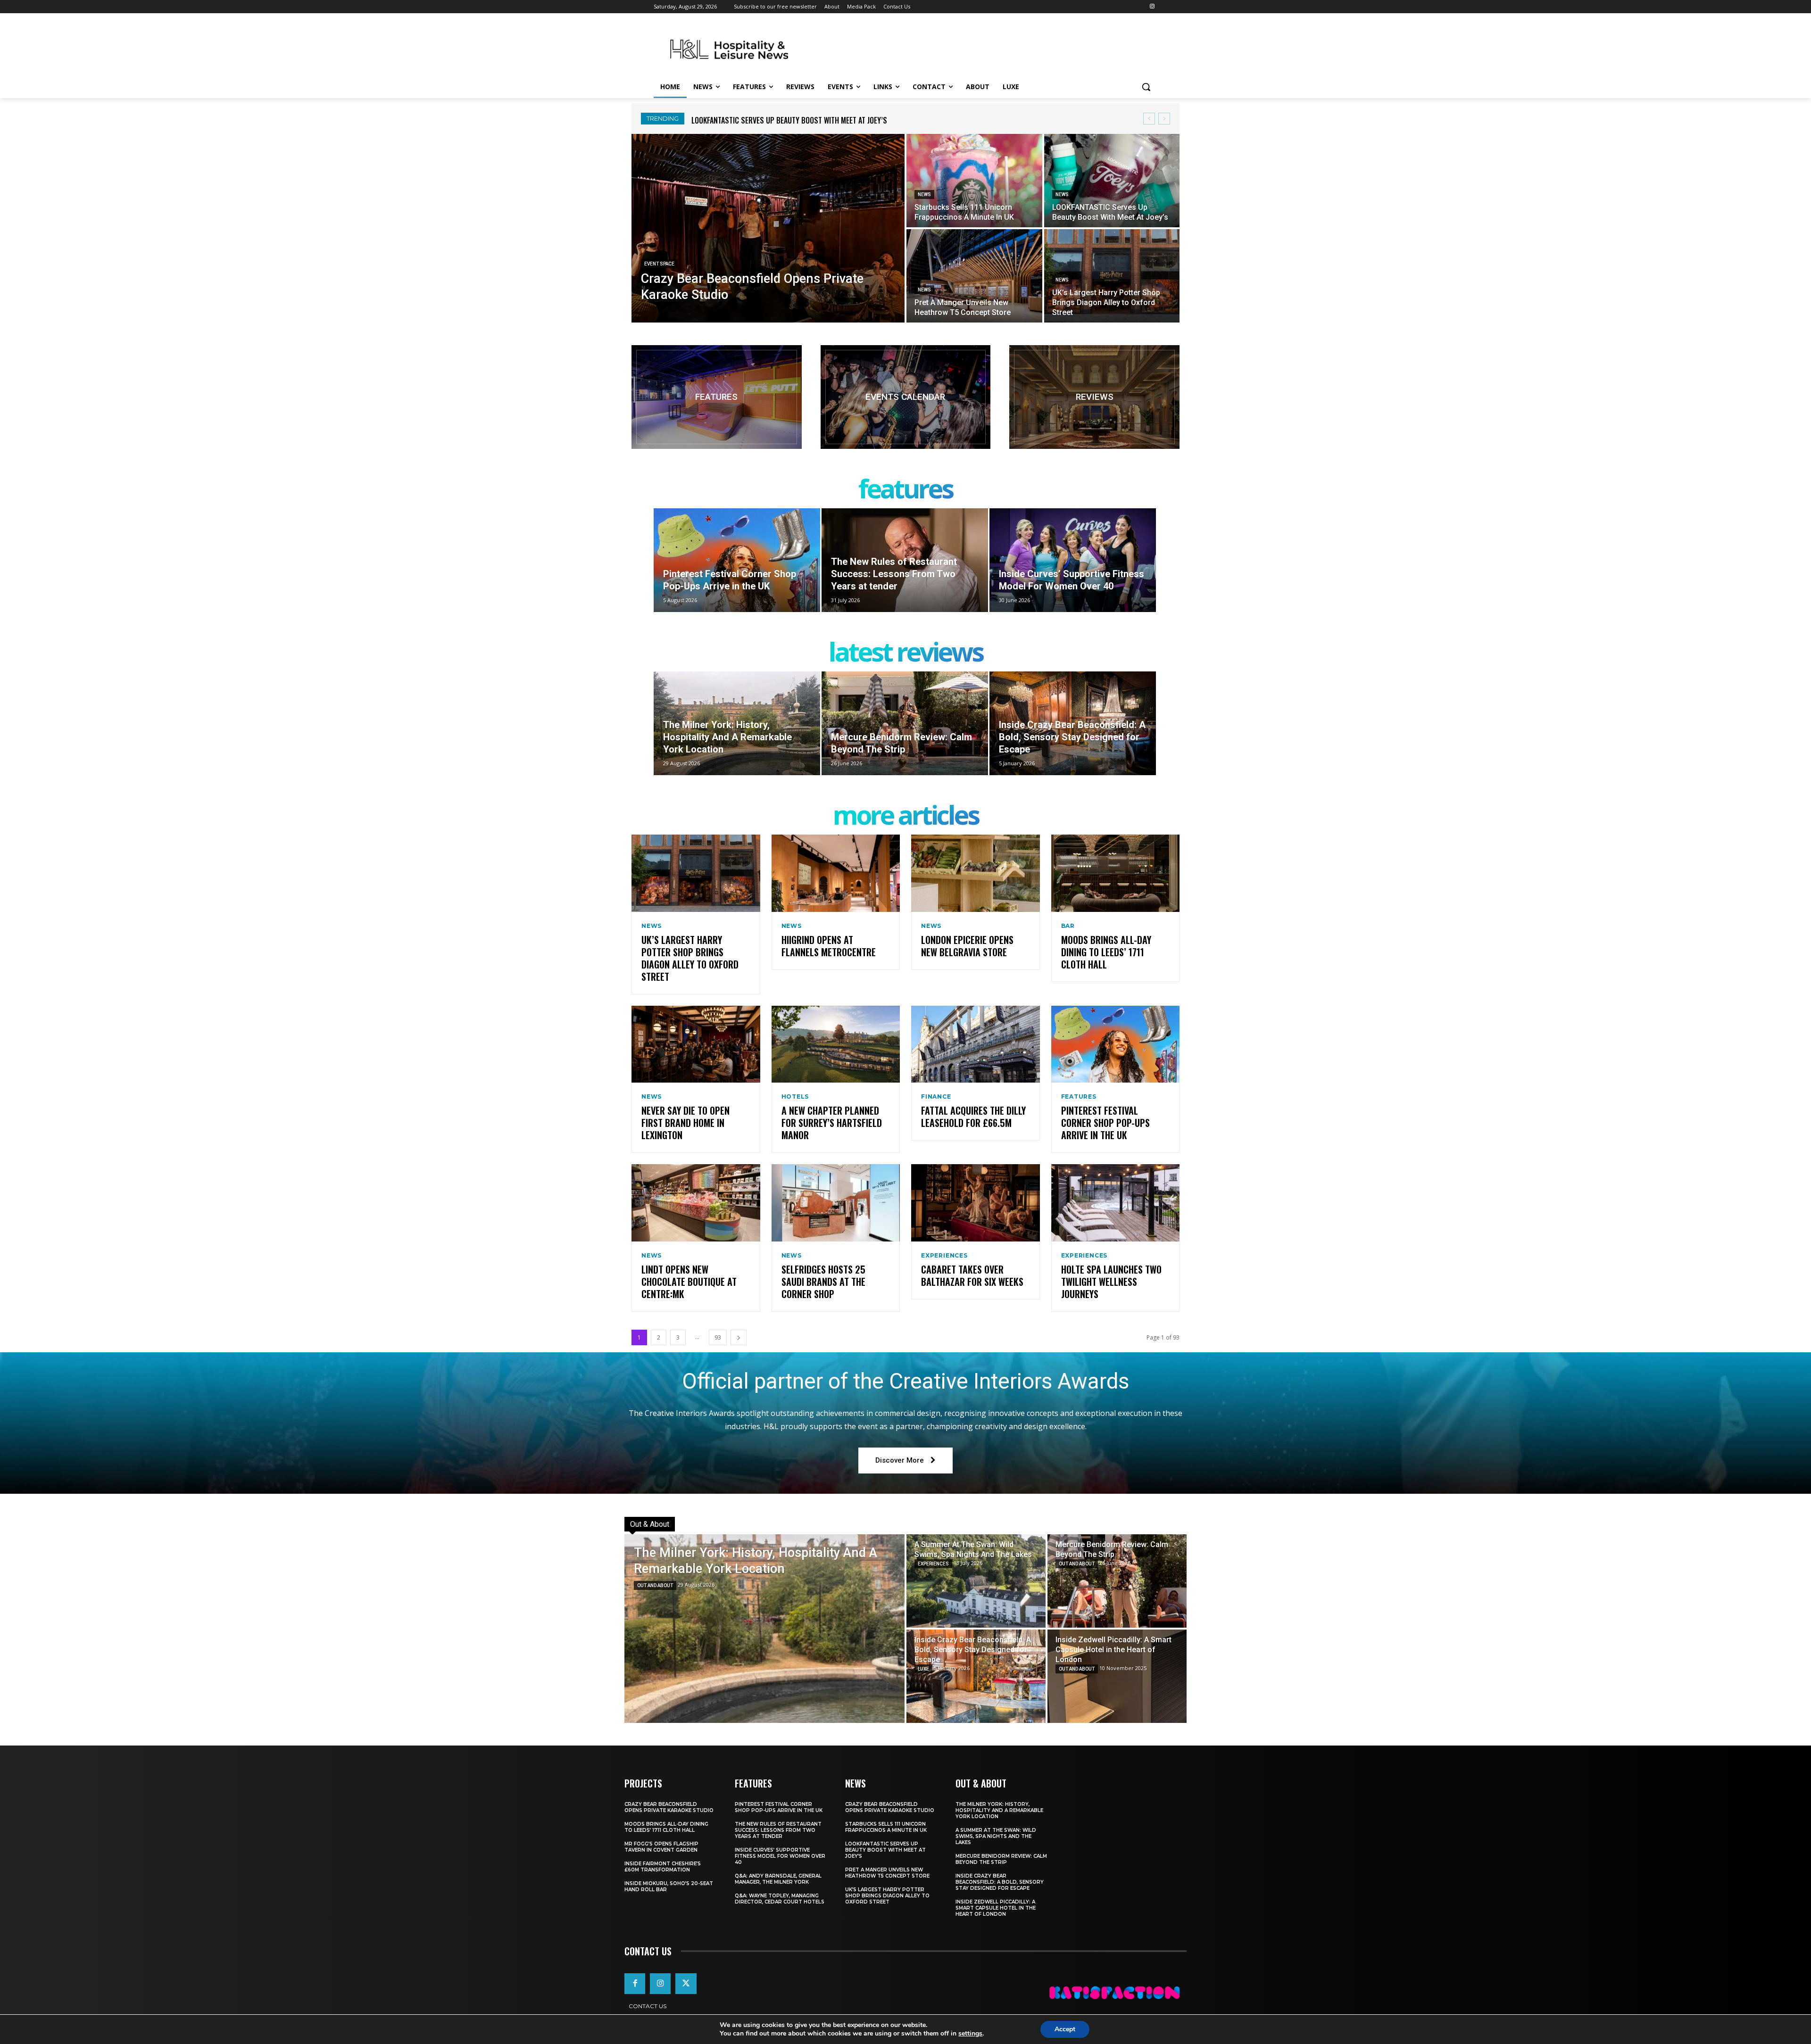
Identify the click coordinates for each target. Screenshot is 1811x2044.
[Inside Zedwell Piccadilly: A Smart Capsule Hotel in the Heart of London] (1117, 1676)
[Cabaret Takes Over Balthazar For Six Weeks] (976, 1203)
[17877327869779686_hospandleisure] (717, 397)
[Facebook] (635, 1984)
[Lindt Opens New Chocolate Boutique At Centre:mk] (696, 1203)
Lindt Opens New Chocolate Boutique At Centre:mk (689, 1282)
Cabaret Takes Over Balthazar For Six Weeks (972, 1275)
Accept (1065, 2029)
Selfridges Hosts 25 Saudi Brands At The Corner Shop (823, 1282)
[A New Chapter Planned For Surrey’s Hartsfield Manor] (836, 1044)
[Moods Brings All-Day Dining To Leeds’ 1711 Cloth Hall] (1116, 873)
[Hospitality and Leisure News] (729, 49)
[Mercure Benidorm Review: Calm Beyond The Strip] (905, 723)
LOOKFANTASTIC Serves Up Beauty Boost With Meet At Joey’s (885, 1850)
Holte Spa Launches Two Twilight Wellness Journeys (1111, 1282)
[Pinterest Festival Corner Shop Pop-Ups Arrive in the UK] (737, 560)
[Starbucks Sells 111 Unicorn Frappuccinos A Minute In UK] (974, 181)
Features (1079, 1097)
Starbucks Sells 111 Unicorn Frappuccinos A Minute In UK (886, 1827)
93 (718, 1337)
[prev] (1149, 119)
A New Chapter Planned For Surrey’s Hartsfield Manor (832, 1123)
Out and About (655, 1585)
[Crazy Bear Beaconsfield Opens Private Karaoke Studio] (768, 228)
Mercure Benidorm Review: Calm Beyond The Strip (1001, 1859)
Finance (936, 1097)
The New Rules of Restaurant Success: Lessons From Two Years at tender (778, 1830)
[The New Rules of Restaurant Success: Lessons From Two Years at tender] (905, 560)
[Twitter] (686, 1984)
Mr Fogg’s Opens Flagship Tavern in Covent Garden (661, 1847)
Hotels (795, 1097)
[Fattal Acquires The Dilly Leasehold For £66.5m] (976, 1044)
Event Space (659, 264)
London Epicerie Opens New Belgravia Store (967, 946)
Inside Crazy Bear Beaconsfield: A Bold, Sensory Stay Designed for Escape (1000, 1882)
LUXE (923, 1669)
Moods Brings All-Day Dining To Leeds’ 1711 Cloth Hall (1106, 952)
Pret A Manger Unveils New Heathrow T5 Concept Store (887, 1873)
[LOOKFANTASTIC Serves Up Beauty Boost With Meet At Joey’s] (1112, 181)
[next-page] (739, 1337)
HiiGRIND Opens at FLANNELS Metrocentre (829, 946)
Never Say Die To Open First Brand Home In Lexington (685, 1123)
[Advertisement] (976, 48)
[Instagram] (1152, 7)
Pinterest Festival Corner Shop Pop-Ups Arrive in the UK (1105, 1123)
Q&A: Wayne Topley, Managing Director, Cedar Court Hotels (780, 1899)
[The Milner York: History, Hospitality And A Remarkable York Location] (737, 723)
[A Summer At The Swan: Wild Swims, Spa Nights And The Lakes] (976, 1581)
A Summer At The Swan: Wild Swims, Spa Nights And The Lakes (996, 1836)
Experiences (944, 1256)
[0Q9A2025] (906, 397)
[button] (1146, 87)
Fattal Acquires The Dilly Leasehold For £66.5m (973, 1117)
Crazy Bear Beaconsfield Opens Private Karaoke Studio (669, 1807)
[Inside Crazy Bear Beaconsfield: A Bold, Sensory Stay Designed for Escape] (1073, 723)
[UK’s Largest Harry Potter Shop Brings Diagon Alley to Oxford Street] (1112, 276)
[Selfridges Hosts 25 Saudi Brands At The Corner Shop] (836, 1203)
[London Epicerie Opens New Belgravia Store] (976, 873)
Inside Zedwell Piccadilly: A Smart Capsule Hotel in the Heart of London (996, 1908)
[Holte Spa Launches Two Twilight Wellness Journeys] (1116, 1203)
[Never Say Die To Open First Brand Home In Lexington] (696, 1044)
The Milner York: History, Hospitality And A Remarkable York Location (809, 120)
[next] (1164, 119)
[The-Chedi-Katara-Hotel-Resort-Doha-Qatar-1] (1094, 397)
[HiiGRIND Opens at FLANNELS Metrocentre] (836, 873)
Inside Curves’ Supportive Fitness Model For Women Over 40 (780, 1856)
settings (970, 2034)
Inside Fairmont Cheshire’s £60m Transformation (663, 1867)
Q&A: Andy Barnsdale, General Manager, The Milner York (778, 1879)
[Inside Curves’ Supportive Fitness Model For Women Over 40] (1073, 560)
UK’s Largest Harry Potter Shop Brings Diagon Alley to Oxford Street (690, 958)
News (924, 194)
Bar (1068, 926)
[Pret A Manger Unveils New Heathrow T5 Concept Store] (974, 276)
